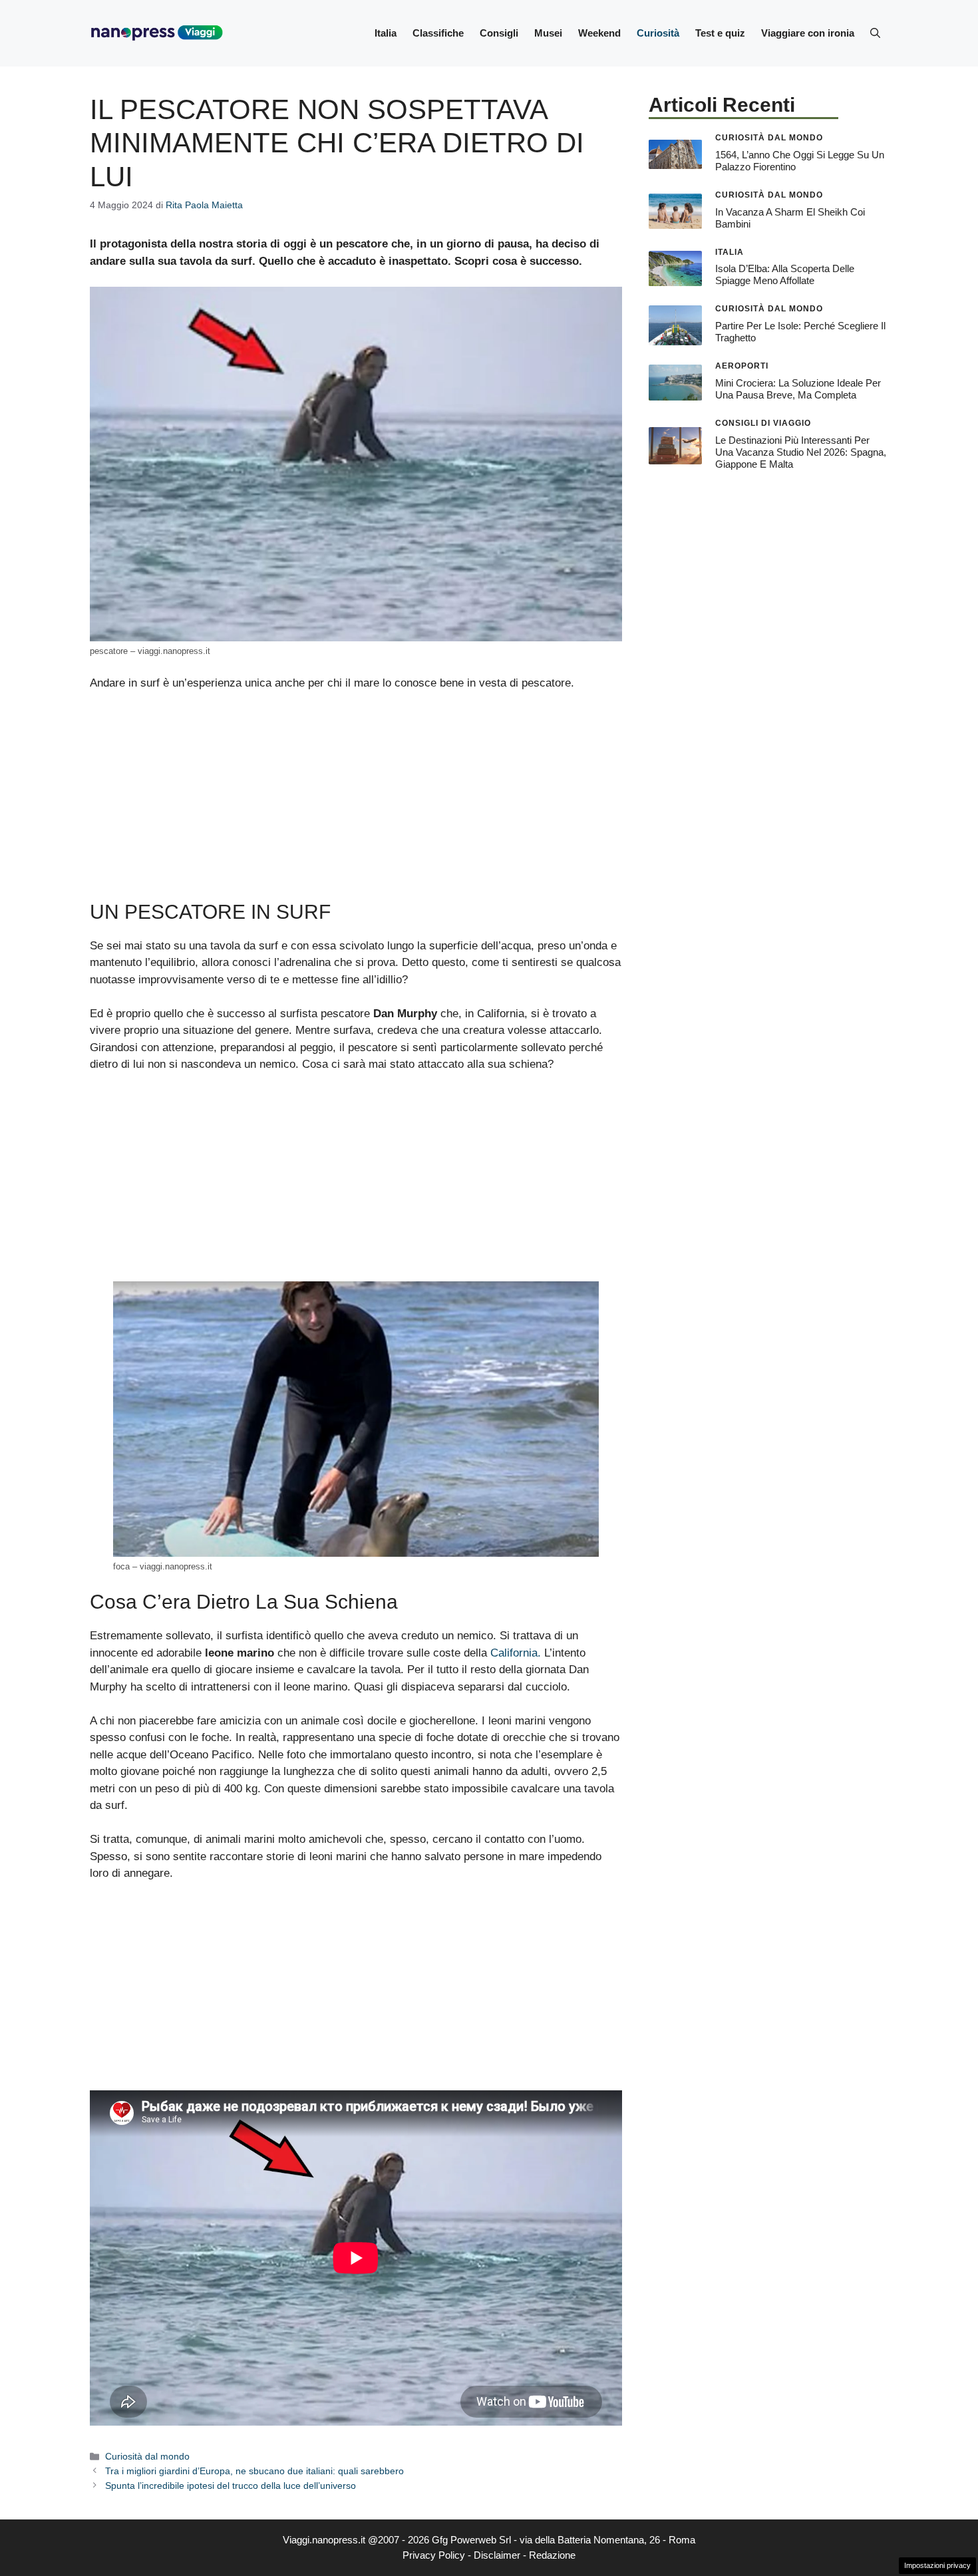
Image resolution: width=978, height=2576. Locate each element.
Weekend (599, 33)
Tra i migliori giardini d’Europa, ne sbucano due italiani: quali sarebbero (254, 2471)
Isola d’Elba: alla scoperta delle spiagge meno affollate (785, 274)
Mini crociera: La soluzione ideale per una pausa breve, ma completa (798, 389)
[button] (875, 33)
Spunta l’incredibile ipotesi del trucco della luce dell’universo (231, 2486)
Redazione (552, 2555)
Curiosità (658, 33)
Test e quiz (720, 33)
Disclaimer (497, 2555)
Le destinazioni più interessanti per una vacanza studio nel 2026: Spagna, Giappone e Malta (801, 452)
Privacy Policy (434, 2555)
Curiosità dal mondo (147, 2456)
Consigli (499, 33)
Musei (548, 33)
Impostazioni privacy (937, 2565)
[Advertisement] (356, 802)
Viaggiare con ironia (808, 33)
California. (516, 1653)
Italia (386, 33)
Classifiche (438, 33)
